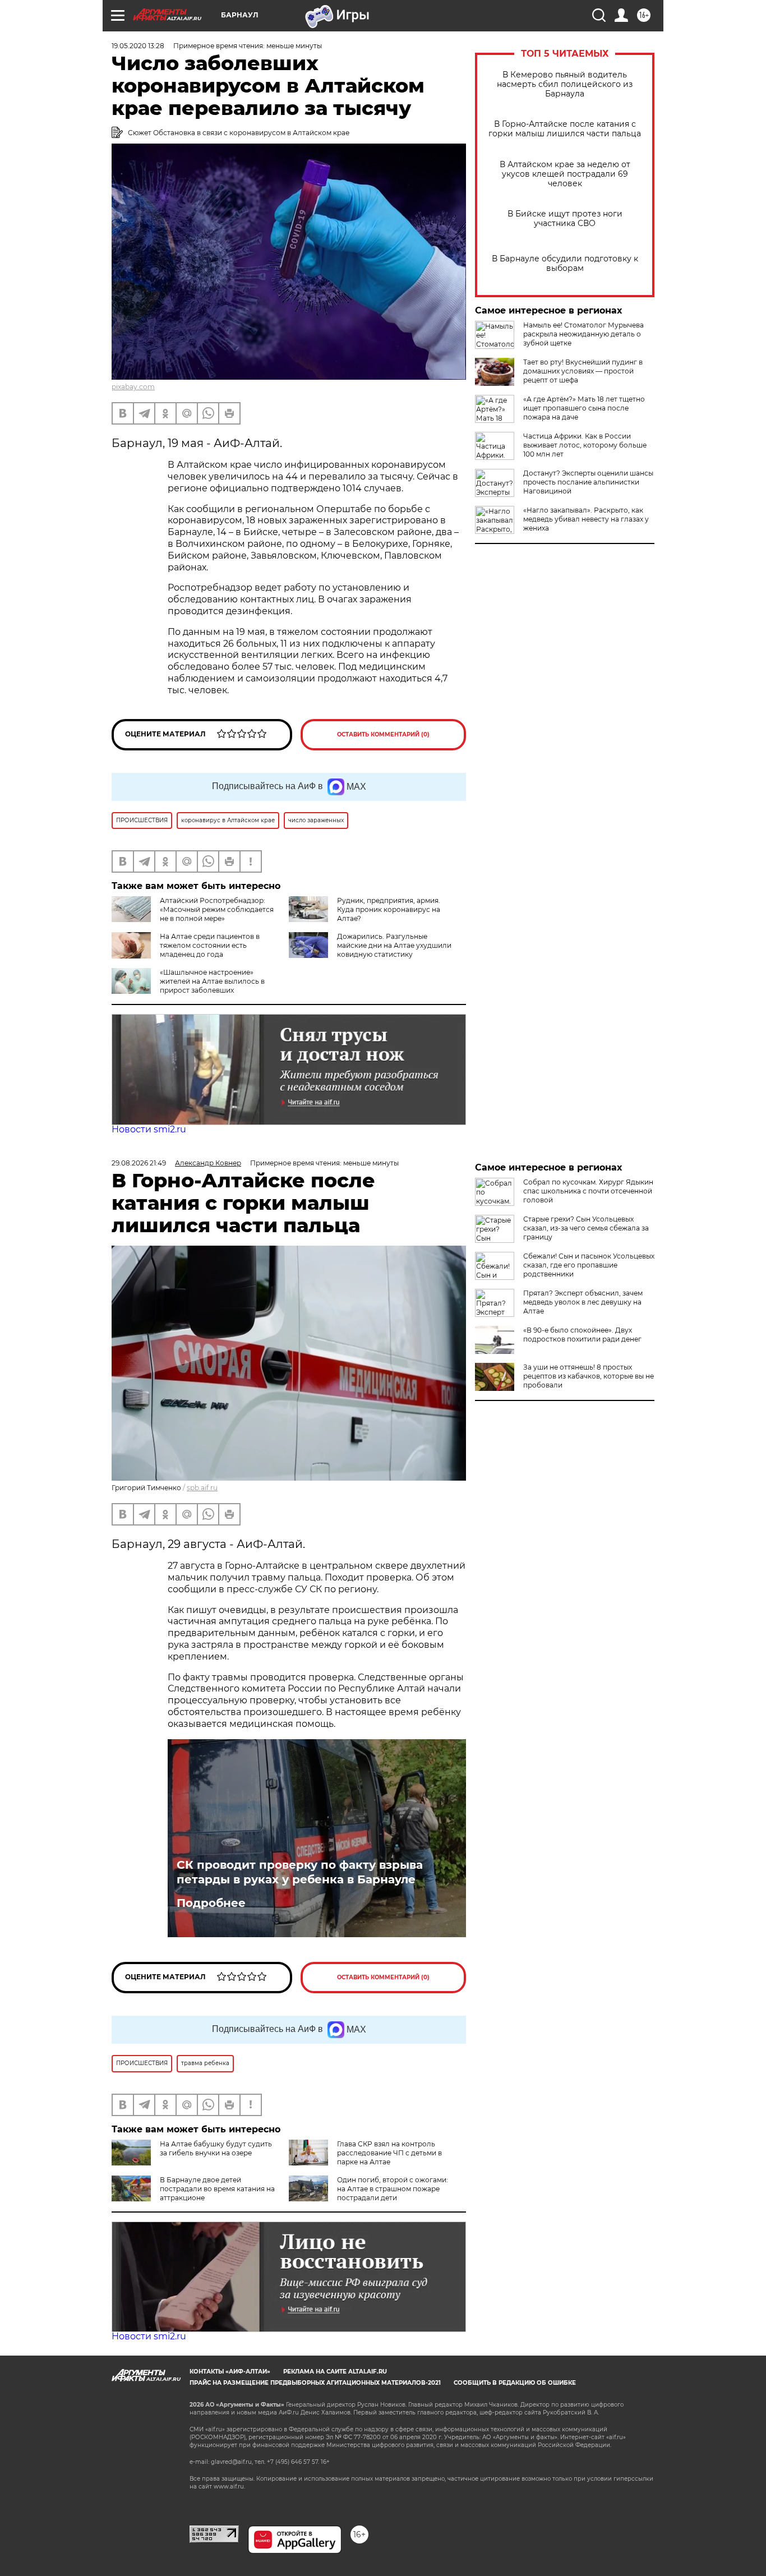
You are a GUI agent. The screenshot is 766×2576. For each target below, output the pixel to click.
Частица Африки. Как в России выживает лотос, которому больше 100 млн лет (585, 445)
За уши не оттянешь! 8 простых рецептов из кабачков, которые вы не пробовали (589, 1376)
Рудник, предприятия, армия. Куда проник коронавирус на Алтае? (389, 909)
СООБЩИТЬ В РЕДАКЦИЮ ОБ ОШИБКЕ (515, 2383)
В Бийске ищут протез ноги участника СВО (565, 219)
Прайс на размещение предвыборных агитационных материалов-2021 (315, 2383)
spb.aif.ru (202, 1488)
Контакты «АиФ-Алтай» (230, 2372)
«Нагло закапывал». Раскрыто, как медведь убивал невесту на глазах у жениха (586, 519)
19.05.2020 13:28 (138, 46)
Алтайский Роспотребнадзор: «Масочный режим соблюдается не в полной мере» (217, 909)
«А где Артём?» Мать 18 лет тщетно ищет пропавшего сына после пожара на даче (584, 408)
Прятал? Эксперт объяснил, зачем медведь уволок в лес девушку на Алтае (583, 1302)
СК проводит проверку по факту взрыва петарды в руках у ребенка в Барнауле (300, 1872)
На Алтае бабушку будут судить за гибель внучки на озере (216, 2148)
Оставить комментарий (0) (383, 734)
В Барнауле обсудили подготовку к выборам (565, 264)
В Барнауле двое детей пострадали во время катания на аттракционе (217, 2189)
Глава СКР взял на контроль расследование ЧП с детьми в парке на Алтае (389, 2153)
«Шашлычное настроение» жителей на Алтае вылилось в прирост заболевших (212, 981)
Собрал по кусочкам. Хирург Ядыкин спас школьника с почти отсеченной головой (588, 1191)
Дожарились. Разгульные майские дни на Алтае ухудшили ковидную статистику (394, 945)
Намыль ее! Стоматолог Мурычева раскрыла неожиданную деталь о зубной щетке (583, 334)
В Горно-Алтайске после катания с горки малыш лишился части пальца (565, 129)
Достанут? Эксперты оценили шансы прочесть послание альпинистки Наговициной (588, 482)
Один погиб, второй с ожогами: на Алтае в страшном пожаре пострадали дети (393, 2189)
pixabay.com (133, 387)
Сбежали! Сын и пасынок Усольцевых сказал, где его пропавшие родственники (589, 1265)
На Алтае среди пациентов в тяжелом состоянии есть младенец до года (210, 945)
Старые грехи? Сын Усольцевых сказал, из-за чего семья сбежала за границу (586, 1228)
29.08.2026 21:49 (139, 1163)
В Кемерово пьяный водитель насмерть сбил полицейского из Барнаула (565, 84)
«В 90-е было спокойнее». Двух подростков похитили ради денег (582, 1335)
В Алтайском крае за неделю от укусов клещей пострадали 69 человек (565, 174)
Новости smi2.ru (149, 1129)
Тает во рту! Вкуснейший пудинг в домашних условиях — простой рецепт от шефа (583, 371)
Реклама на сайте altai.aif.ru (335, 2372)
